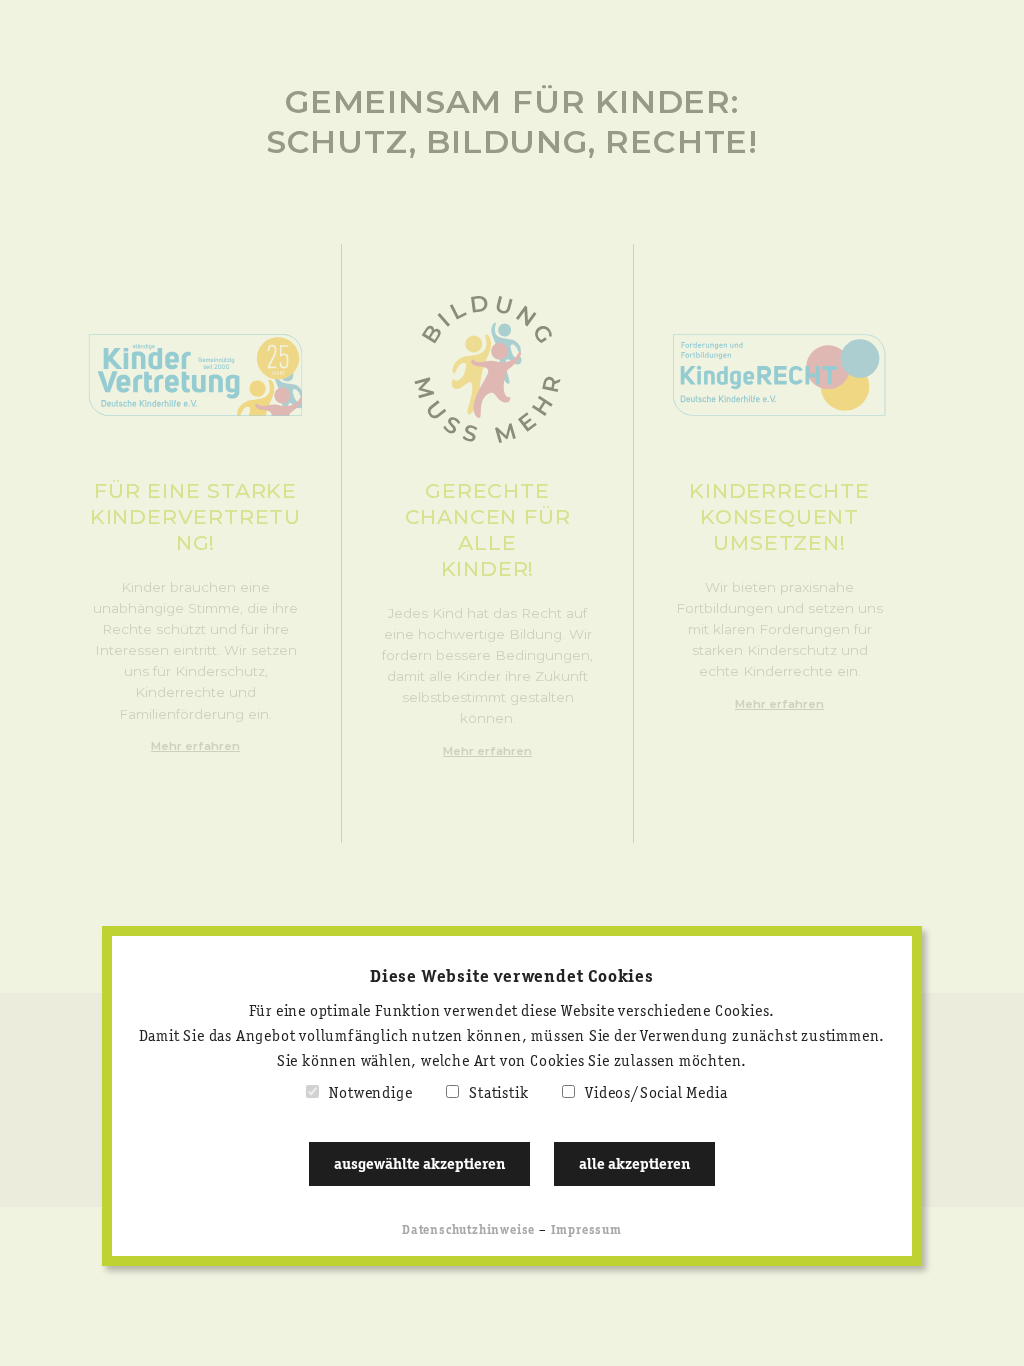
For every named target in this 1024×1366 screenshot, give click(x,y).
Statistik (498, 1094)
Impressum (586, 1230)
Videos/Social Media (656, 1094)
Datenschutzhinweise (468, 1230)
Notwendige (370, 1094)
